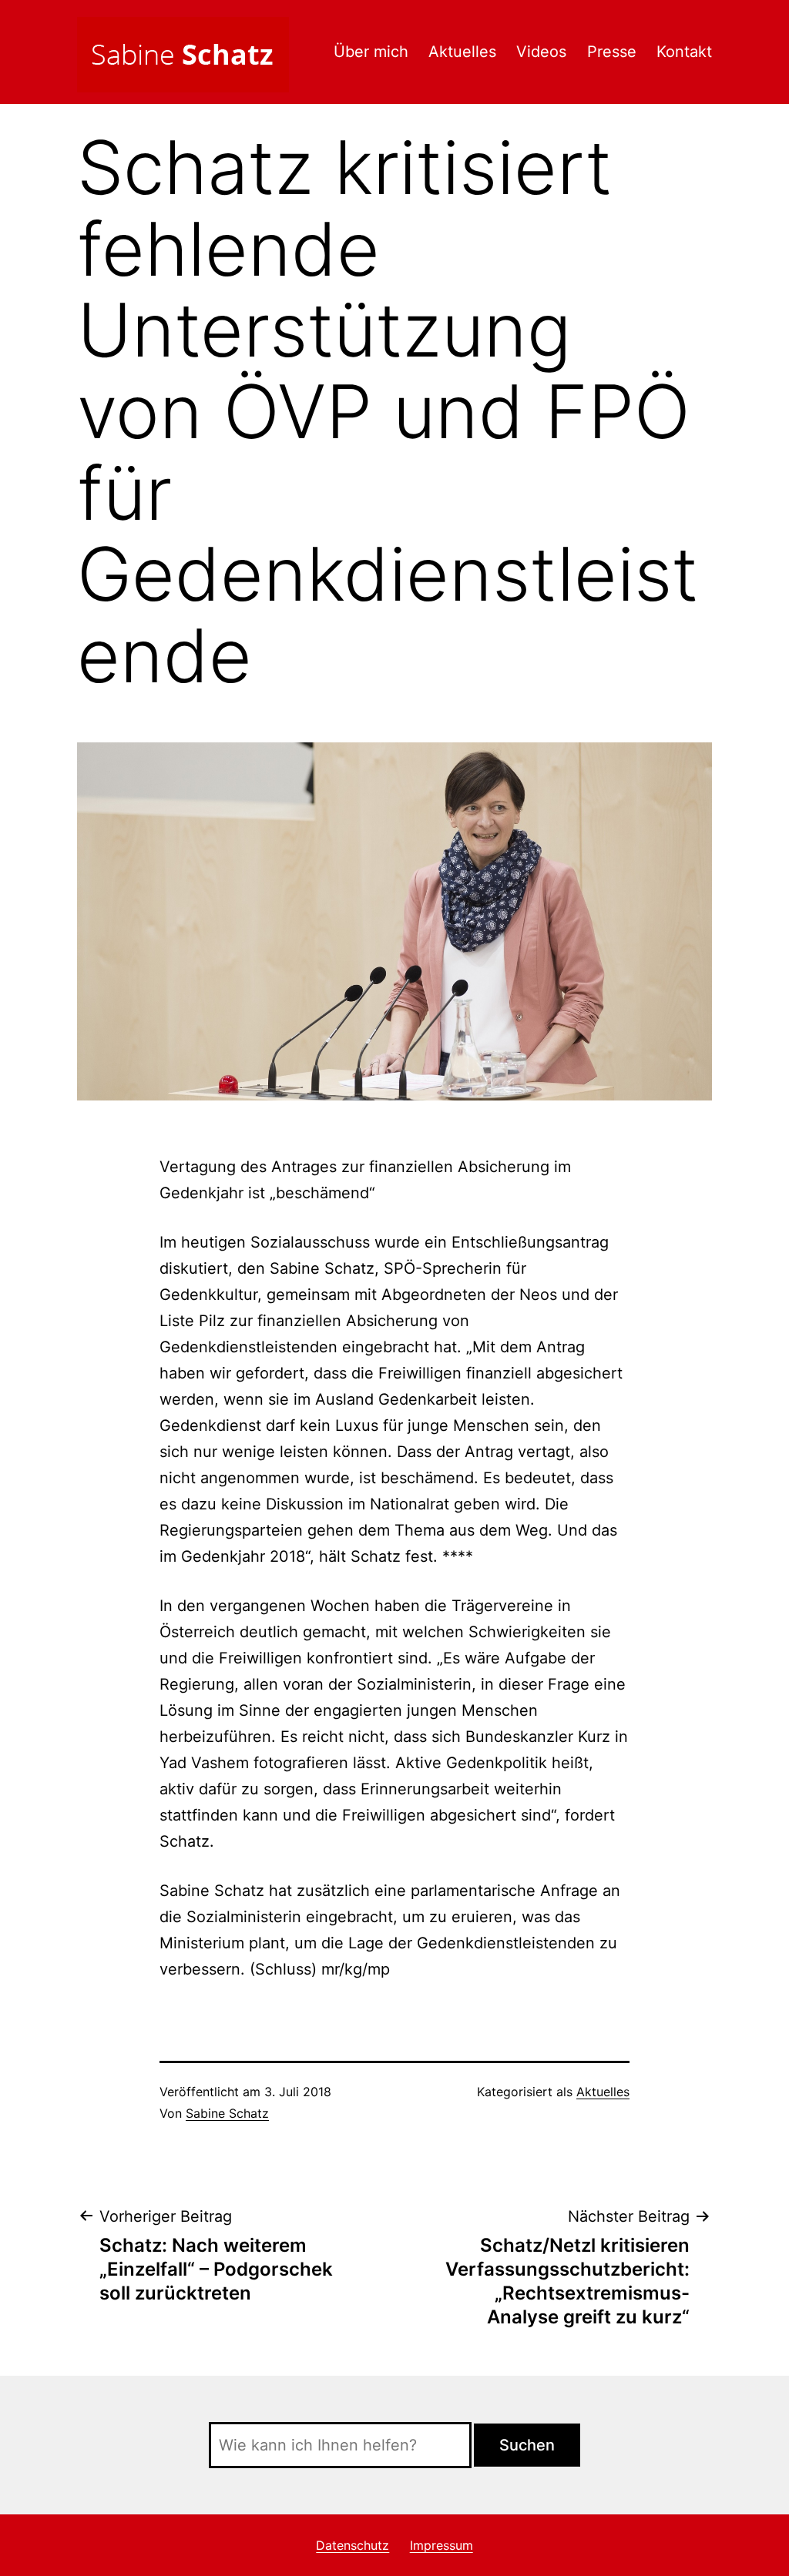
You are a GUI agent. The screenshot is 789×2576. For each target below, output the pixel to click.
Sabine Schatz (227, 2113)
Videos (541, 52)
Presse (612, 52)
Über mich (371, 52)
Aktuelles (462, 52)
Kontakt (684, 52)
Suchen (527, 2445)
